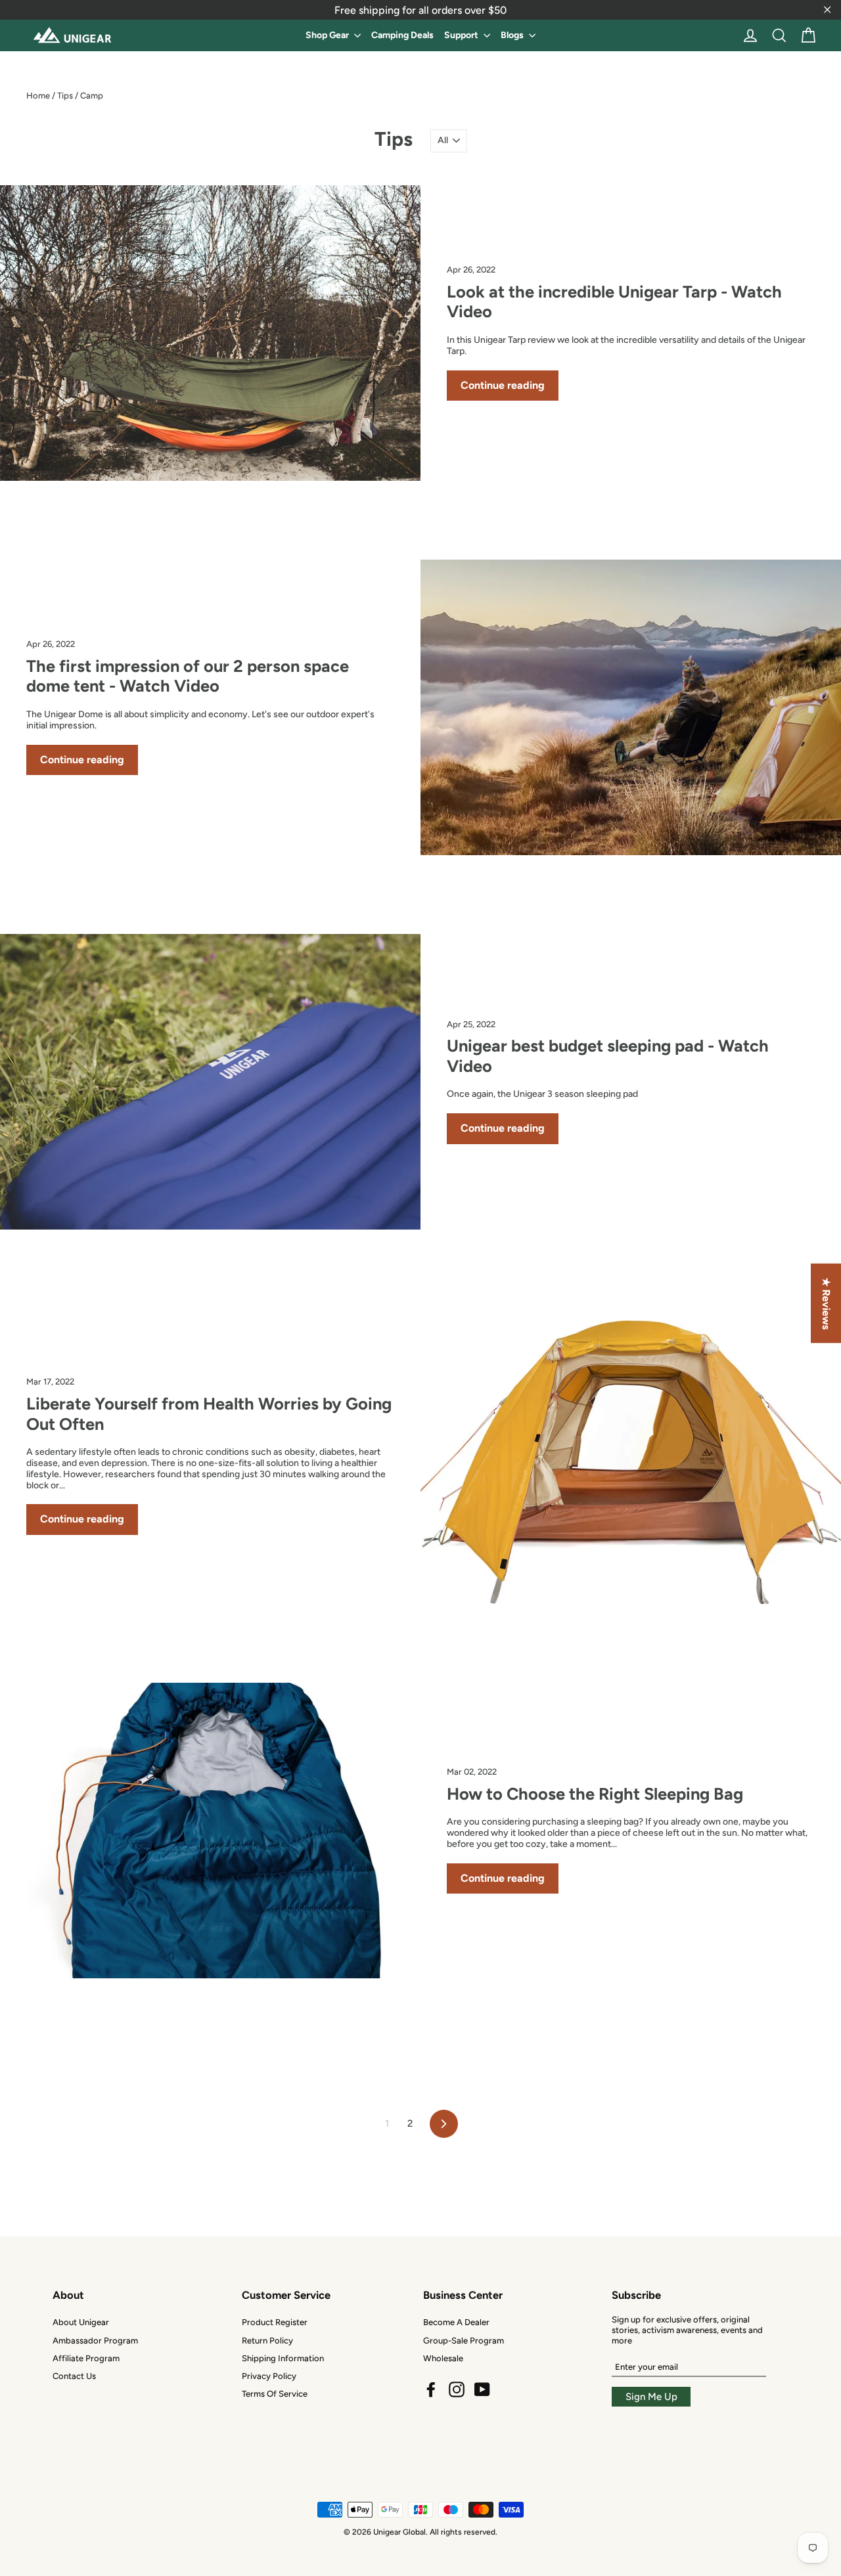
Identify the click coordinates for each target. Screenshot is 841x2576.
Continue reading (503, 385)
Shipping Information (283, 2358)
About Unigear (81, 2322)
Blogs (513, 35)
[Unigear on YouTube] (482, 2389)
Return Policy (267, 2341)
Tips (65, 96)
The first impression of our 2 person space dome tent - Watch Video (188, 676)
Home (38, 96)
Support (462, 35)
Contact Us (74, 2376)
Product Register (275, 2322)
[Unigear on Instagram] (457, 2389)
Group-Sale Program (464, 2341)
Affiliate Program (86, 2358)
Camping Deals (402, 35)
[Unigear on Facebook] (431, 2389)
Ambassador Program (95, 2341)
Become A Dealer (456, 2322)
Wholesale (443, 2358)
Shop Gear (328, 35)
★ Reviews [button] (826, 1303)
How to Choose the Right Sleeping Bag (595, 1794)
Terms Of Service (275, 2394)
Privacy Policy (269, 2376)
